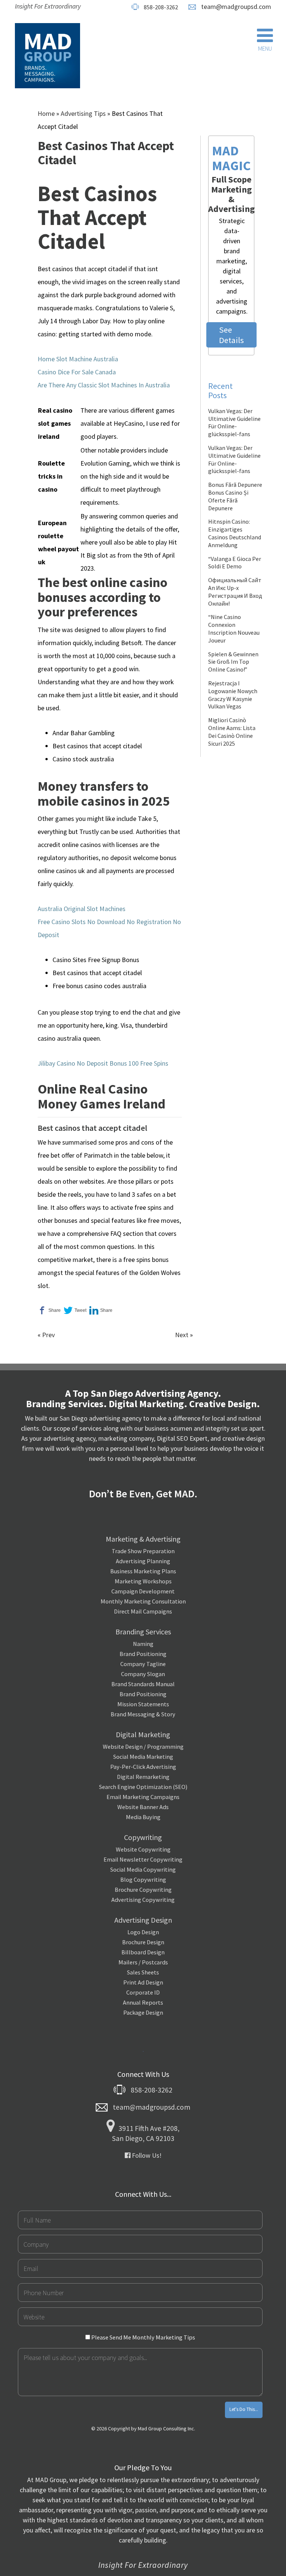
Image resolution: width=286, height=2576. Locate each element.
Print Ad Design (143, 1982)
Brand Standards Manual (143, 1684)
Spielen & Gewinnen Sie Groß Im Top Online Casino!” (233, 662)
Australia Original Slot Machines (82, 909)
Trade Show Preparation (143, 1551)
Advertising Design (143, 1920)
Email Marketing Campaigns (143, 1797)
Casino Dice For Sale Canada (77, 372)
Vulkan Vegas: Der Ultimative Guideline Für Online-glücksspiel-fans (234, 422)
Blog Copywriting (143, 1879)
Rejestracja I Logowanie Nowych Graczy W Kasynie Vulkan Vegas (233, 695)
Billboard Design (143, 1952)
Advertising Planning (143, 1561)
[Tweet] (75, 1311)
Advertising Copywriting (143, 1900)
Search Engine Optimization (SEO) (143, 1787)
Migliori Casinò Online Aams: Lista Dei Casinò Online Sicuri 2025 (232, 732)
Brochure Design (143, 1942)
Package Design (143, 2012)
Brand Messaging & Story (143, 1714)
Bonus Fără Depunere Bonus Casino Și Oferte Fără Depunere (235, 496)
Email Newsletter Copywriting (143, 1859)
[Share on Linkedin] (101, 1311)
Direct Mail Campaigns (143, 1611)
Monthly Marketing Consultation (143, 1601)
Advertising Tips (83, 113)
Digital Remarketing (143, 1777)
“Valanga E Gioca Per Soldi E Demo (235, 563)
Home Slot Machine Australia (78, 359)
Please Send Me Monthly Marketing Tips (143, 2337)
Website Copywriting (143, 1849)
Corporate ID (143, 1992)
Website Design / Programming (143, 1747)
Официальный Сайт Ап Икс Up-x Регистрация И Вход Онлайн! (235, 591)
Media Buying (143, 1817)
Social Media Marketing (143, 1757)
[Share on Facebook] (49, 1311)
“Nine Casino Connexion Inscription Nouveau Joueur (234, 628)
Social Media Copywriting (143, 1869)
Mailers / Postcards (143, 1962)
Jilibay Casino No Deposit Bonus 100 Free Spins (103, 1063)
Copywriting (143, 1837)
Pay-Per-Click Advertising (143, 1767)
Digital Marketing (143, 1734)
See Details (231, 335)
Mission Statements (143, 1704)
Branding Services (143, 1632)
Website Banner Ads (143, 1807)
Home (46, 113)
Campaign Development (143, 1591)
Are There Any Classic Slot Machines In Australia (104, 385)
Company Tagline (143, 1664)
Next (182, 1335)
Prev (48, 1335)
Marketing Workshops (143, 1581)
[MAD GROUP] (47, 56)
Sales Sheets (143, 1972)
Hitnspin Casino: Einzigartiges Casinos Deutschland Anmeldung (235, 533)
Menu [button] (265, 48)
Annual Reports (143, 2002)
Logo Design (143, 1932)
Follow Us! (146, 2155)
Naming (143, 1644)
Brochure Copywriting (143, 1890)
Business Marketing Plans (143, 1571)
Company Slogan (143, 1674)
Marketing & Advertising (143, 1539)
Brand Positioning (143, 1654)
